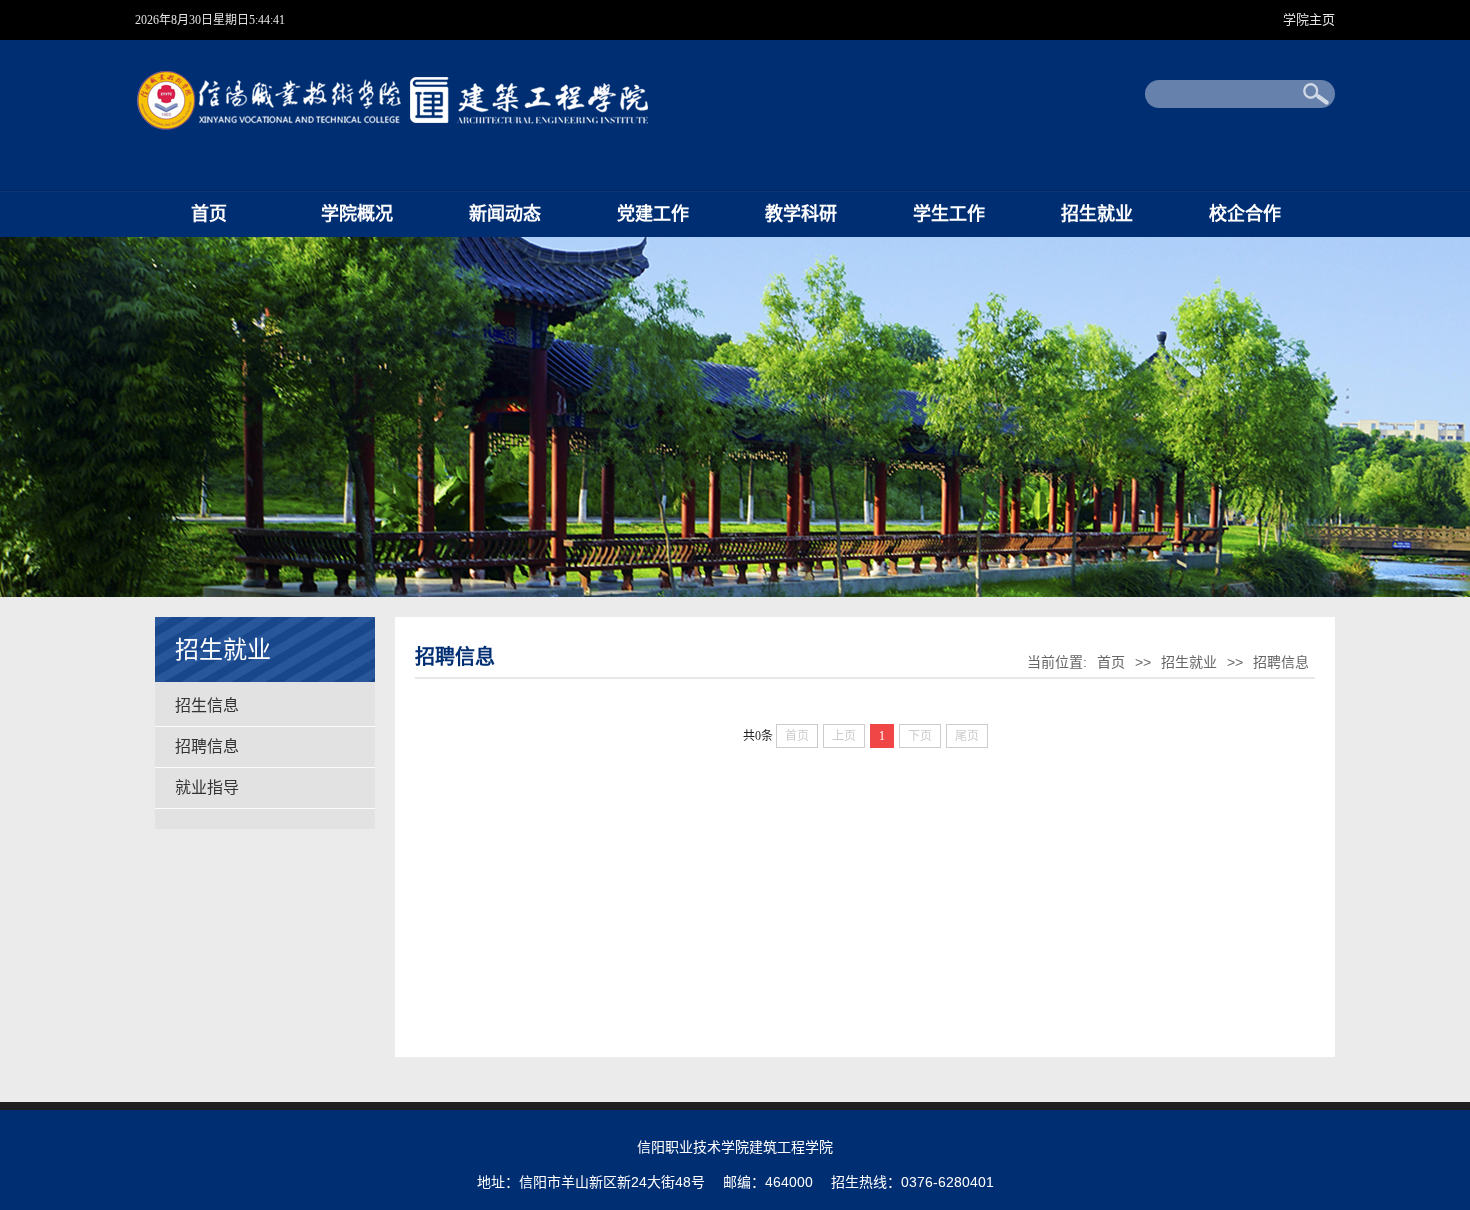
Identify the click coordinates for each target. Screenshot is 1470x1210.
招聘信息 (207, 746)
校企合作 (1245, 214)
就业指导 (207, 787)
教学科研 (801, 214)
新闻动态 (505, 214)
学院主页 (1309, 19)
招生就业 (1097, 214)
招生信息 (207, 705)
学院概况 (357, 214)
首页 (209, 214)
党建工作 (653, 214)
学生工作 (949, 214)
